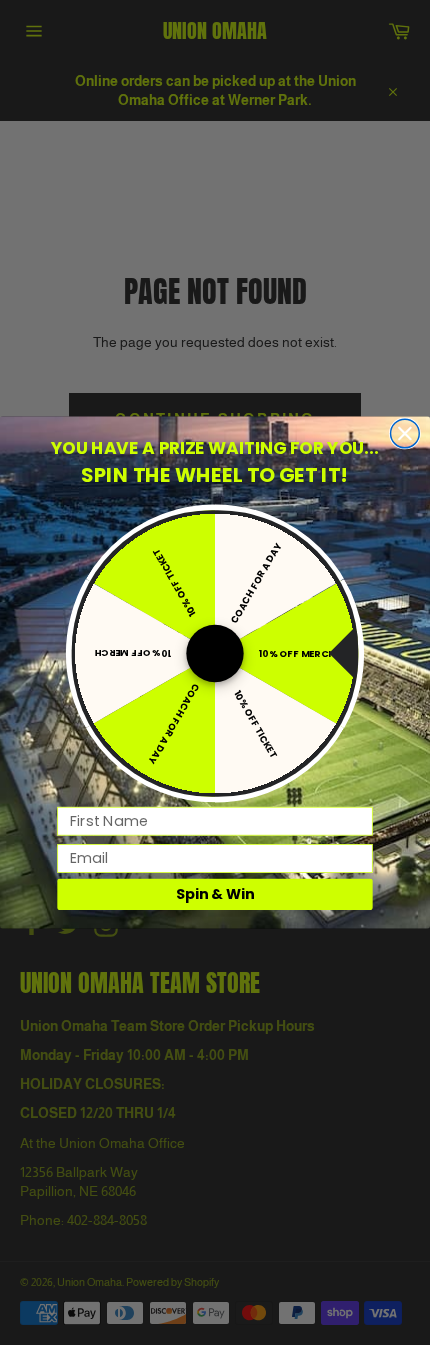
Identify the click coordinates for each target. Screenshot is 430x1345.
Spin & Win (215, 894)
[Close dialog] (405, 433)
